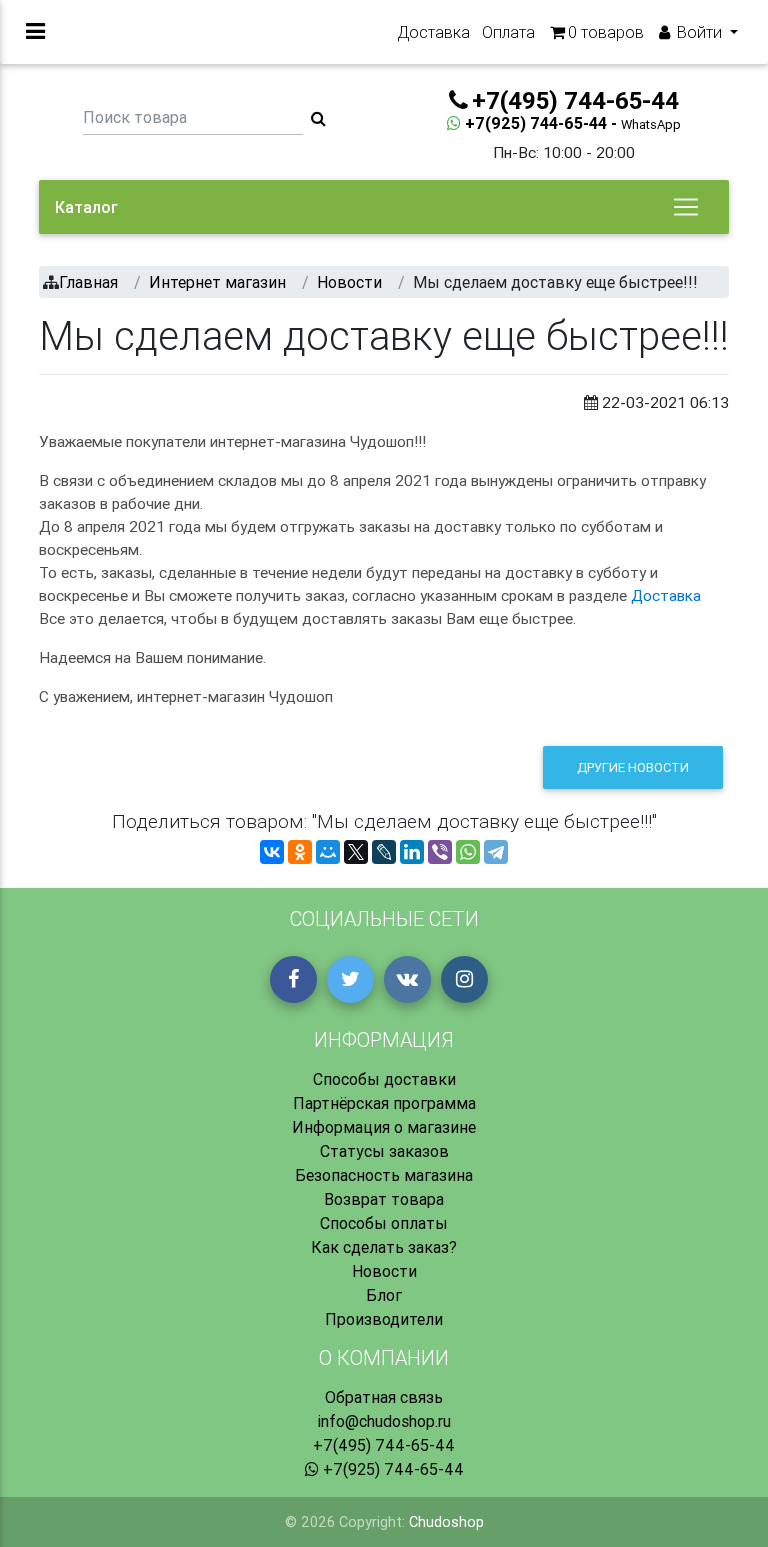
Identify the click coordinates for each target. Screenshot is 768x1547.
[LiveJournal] (384, 852)
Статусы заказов (384, 1151)
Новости (384, 1271)
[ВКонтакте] (272, 852)
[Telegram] (496, 852)
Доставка (433, 32)
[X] (356, 852)
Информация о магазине (384, 1127)
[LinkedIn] (412, 852)
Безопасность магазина (384, 1175)
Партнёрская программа (384, 1103)
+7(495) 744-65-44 (384, 1445)
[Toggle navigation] (686, 207)
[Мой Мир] (328, 852)
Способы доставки (384, 1079)
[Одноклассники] (300, 852)
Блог (384, 1295)
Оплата (508, 32)
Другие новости (633, 767)
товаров (606, 32)
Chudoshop (446, 1522)
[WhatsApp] (468, 852)
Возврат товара (384, 1199)
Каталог (86, 207)
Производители (384, 1319)
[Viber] (440, 852)
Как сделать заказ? (384, 1247)
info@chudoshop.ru (384, 1421)
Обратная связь (384, 1397)
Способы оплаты (384, 1223)
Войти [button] (699, 32)
